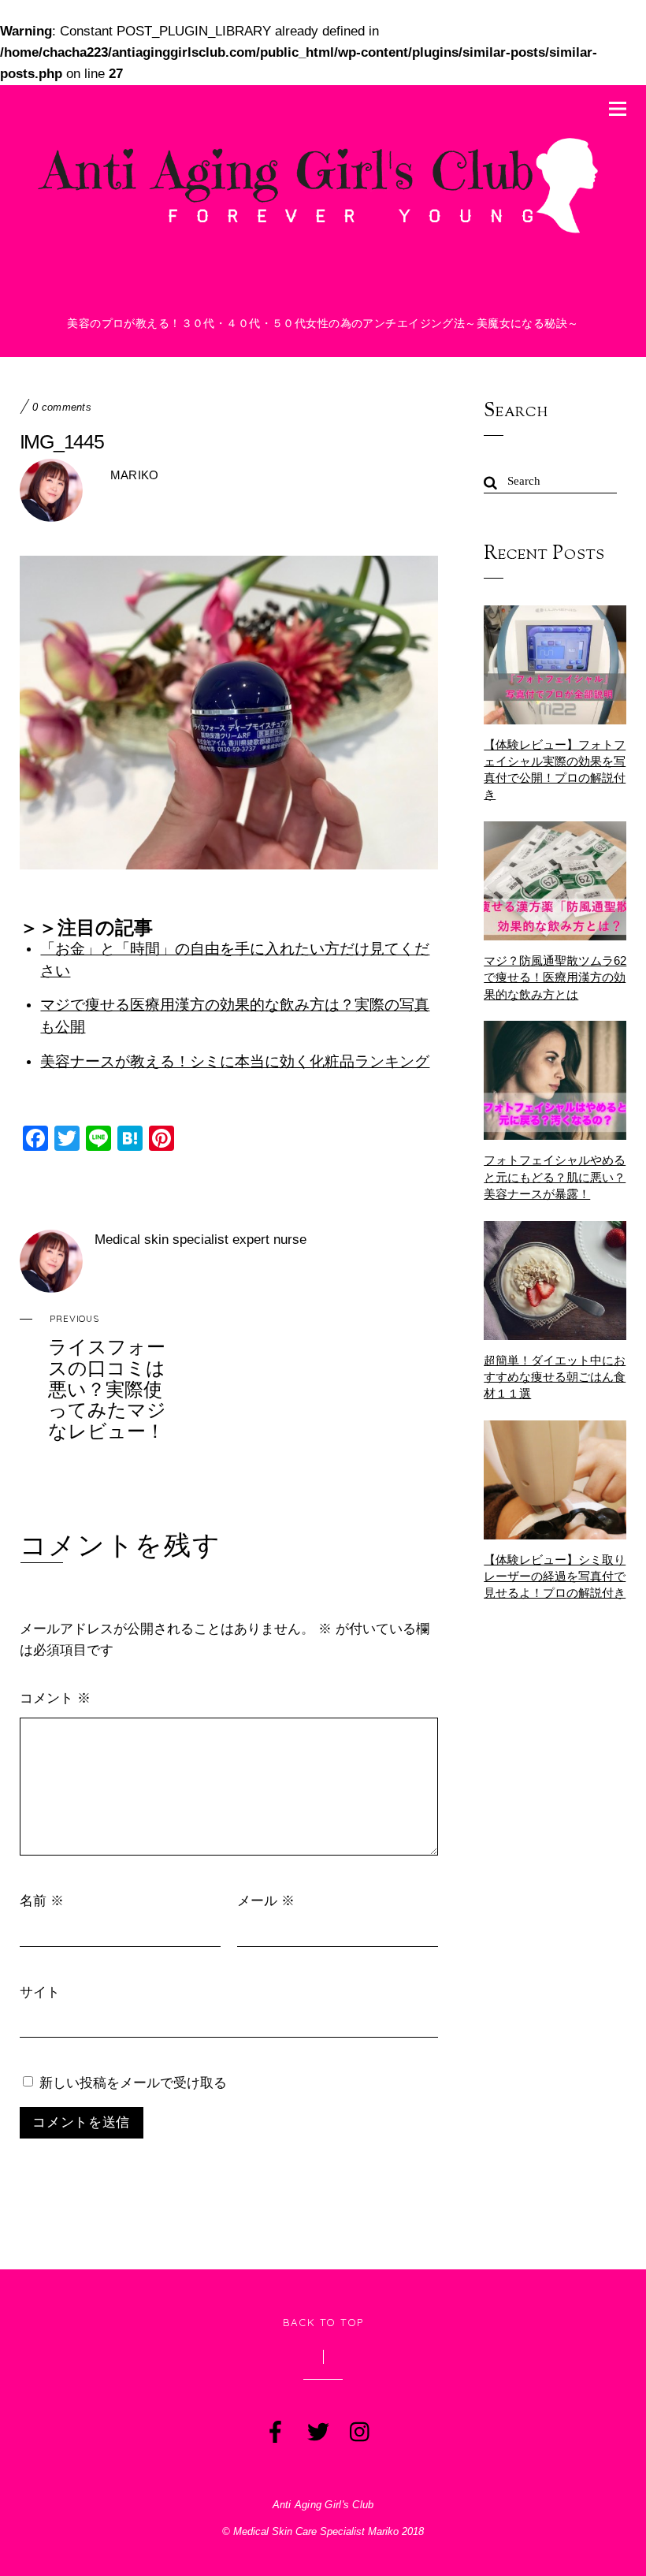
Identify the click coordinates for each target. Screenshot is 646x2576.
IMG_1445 (62, 441)
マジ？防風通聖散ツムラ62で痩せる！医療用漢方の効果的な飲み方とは (555, 977)
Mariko (135, 475)
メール (266, 1900)
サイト (40, 1992)
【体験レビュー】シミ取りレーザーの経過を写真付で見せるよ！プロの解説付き (555, 1576)
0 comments (62, 408)
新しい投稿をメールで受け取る (133, 2082)
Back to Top (323, 2322)
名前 (42, 1900)
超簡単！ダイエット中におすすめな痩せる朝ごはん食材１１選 (555, 1377)
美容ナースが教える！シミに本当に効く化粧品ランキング (235, 1061)
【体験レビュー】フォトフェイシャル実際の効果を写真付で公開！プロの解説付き (555, 770)
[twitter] (317, 2429)
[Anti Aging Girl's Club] (323, 233)
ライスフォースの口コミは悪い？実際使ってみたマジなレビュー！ (107, 1377)
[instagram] (359, 2429)
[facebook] (274, 2429)
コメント (55, 1697)
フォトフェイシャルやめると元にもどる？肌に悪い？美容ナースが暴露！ (555, 1176)
